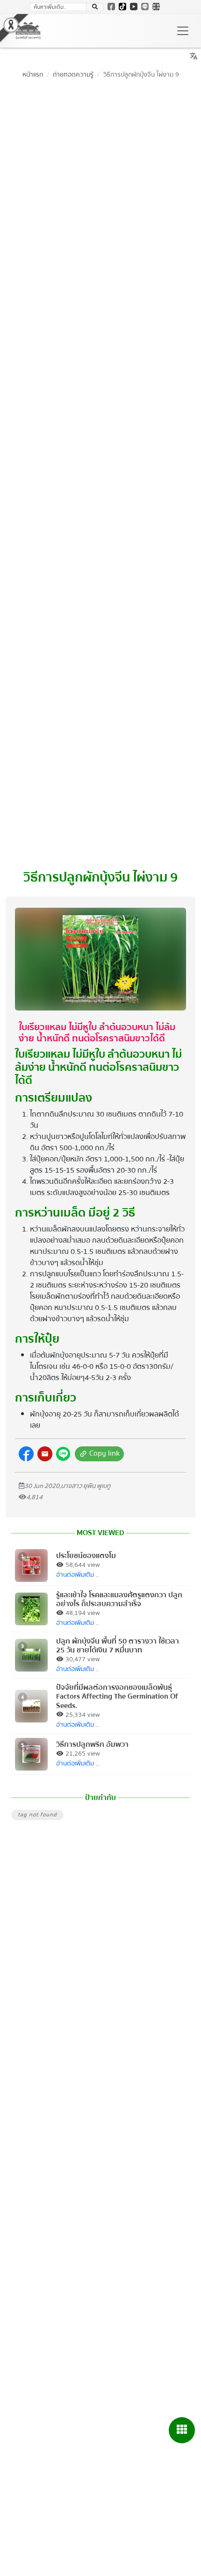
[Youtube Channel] (134, 7)
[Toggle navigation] (183, 31)
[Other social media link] (26, 1454)
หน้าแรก (33, 75)
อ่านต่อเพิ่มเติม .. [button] (77, 1575)
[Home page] (28, 31)
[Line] (145, 7)
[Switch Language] (156, 7)
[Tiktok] (122, 7)
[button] (45, 1454)
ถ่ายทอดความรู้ (73, 75)
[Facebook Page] (111, 7)
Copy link (98, 1454)
